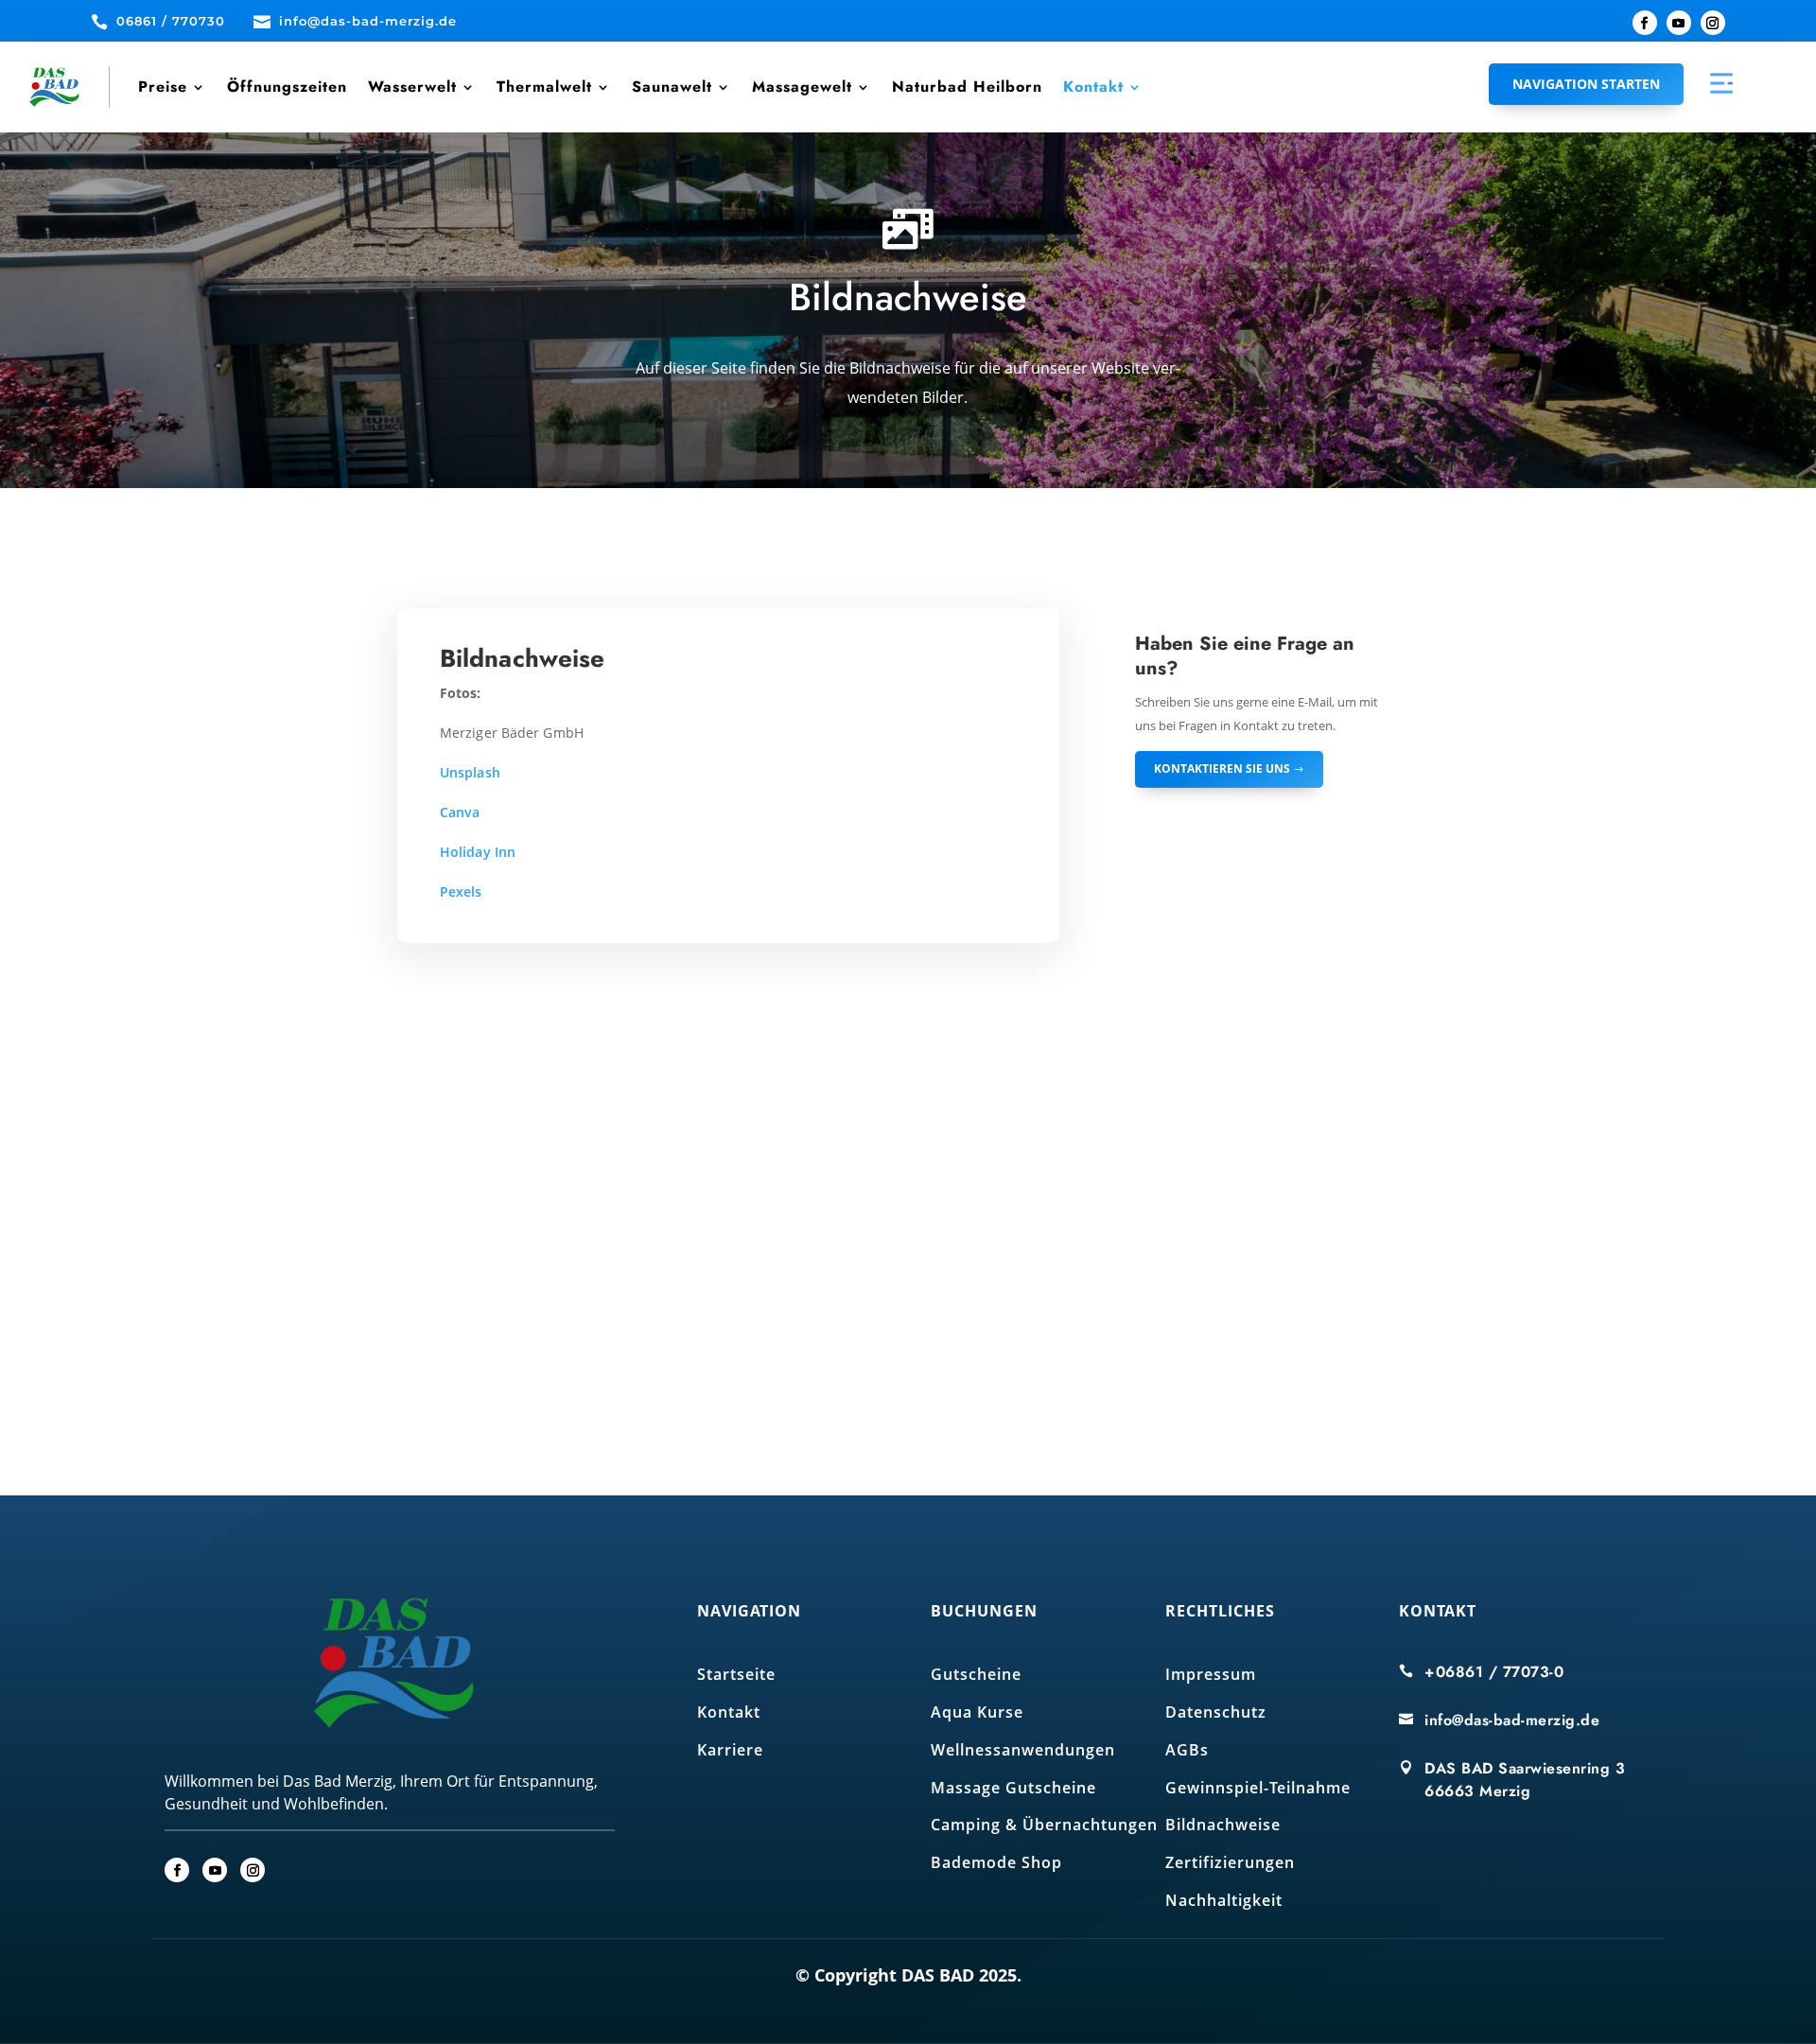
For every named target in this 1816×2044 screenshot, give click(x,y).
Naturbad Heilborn (967, 87)
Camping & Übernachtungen (1044, 1825)
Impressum (1211, 1674)
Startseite (736, 1674)
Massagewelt (802, 87)
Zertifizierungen (1230, 1862)
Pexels (461, 891)
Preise (163, 87)
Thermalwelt (544, 87)
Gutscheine (976, 1674)
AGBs (1187, 1750)
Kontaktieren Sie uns (1222, 769)
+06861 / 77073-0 (1494, 1672)
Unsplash (470, 772)
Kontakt (1093, 87)
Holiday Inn (478, 852)
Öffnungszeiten (287, 87)
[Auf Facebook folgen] (1645, 23)
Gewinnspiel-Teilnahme (1258, 1788)
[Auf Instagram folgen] (1713, 23)
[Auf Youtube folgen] (1679, 23)
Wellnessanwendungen (1023, 1750)
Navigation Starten (1586, 84)
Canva (460, 812)
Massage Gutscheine (1013, 1788)
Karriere (730, 1750)
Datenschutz (1216, 1712)
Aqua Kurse (977, 1712)
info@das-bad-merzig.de (1512, 1720)
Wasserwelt (412, 87)
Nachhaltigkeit (1224, 1900)
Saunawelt (672, 87)
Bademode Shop (996, 1862)
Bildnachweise (1223, 1825)
